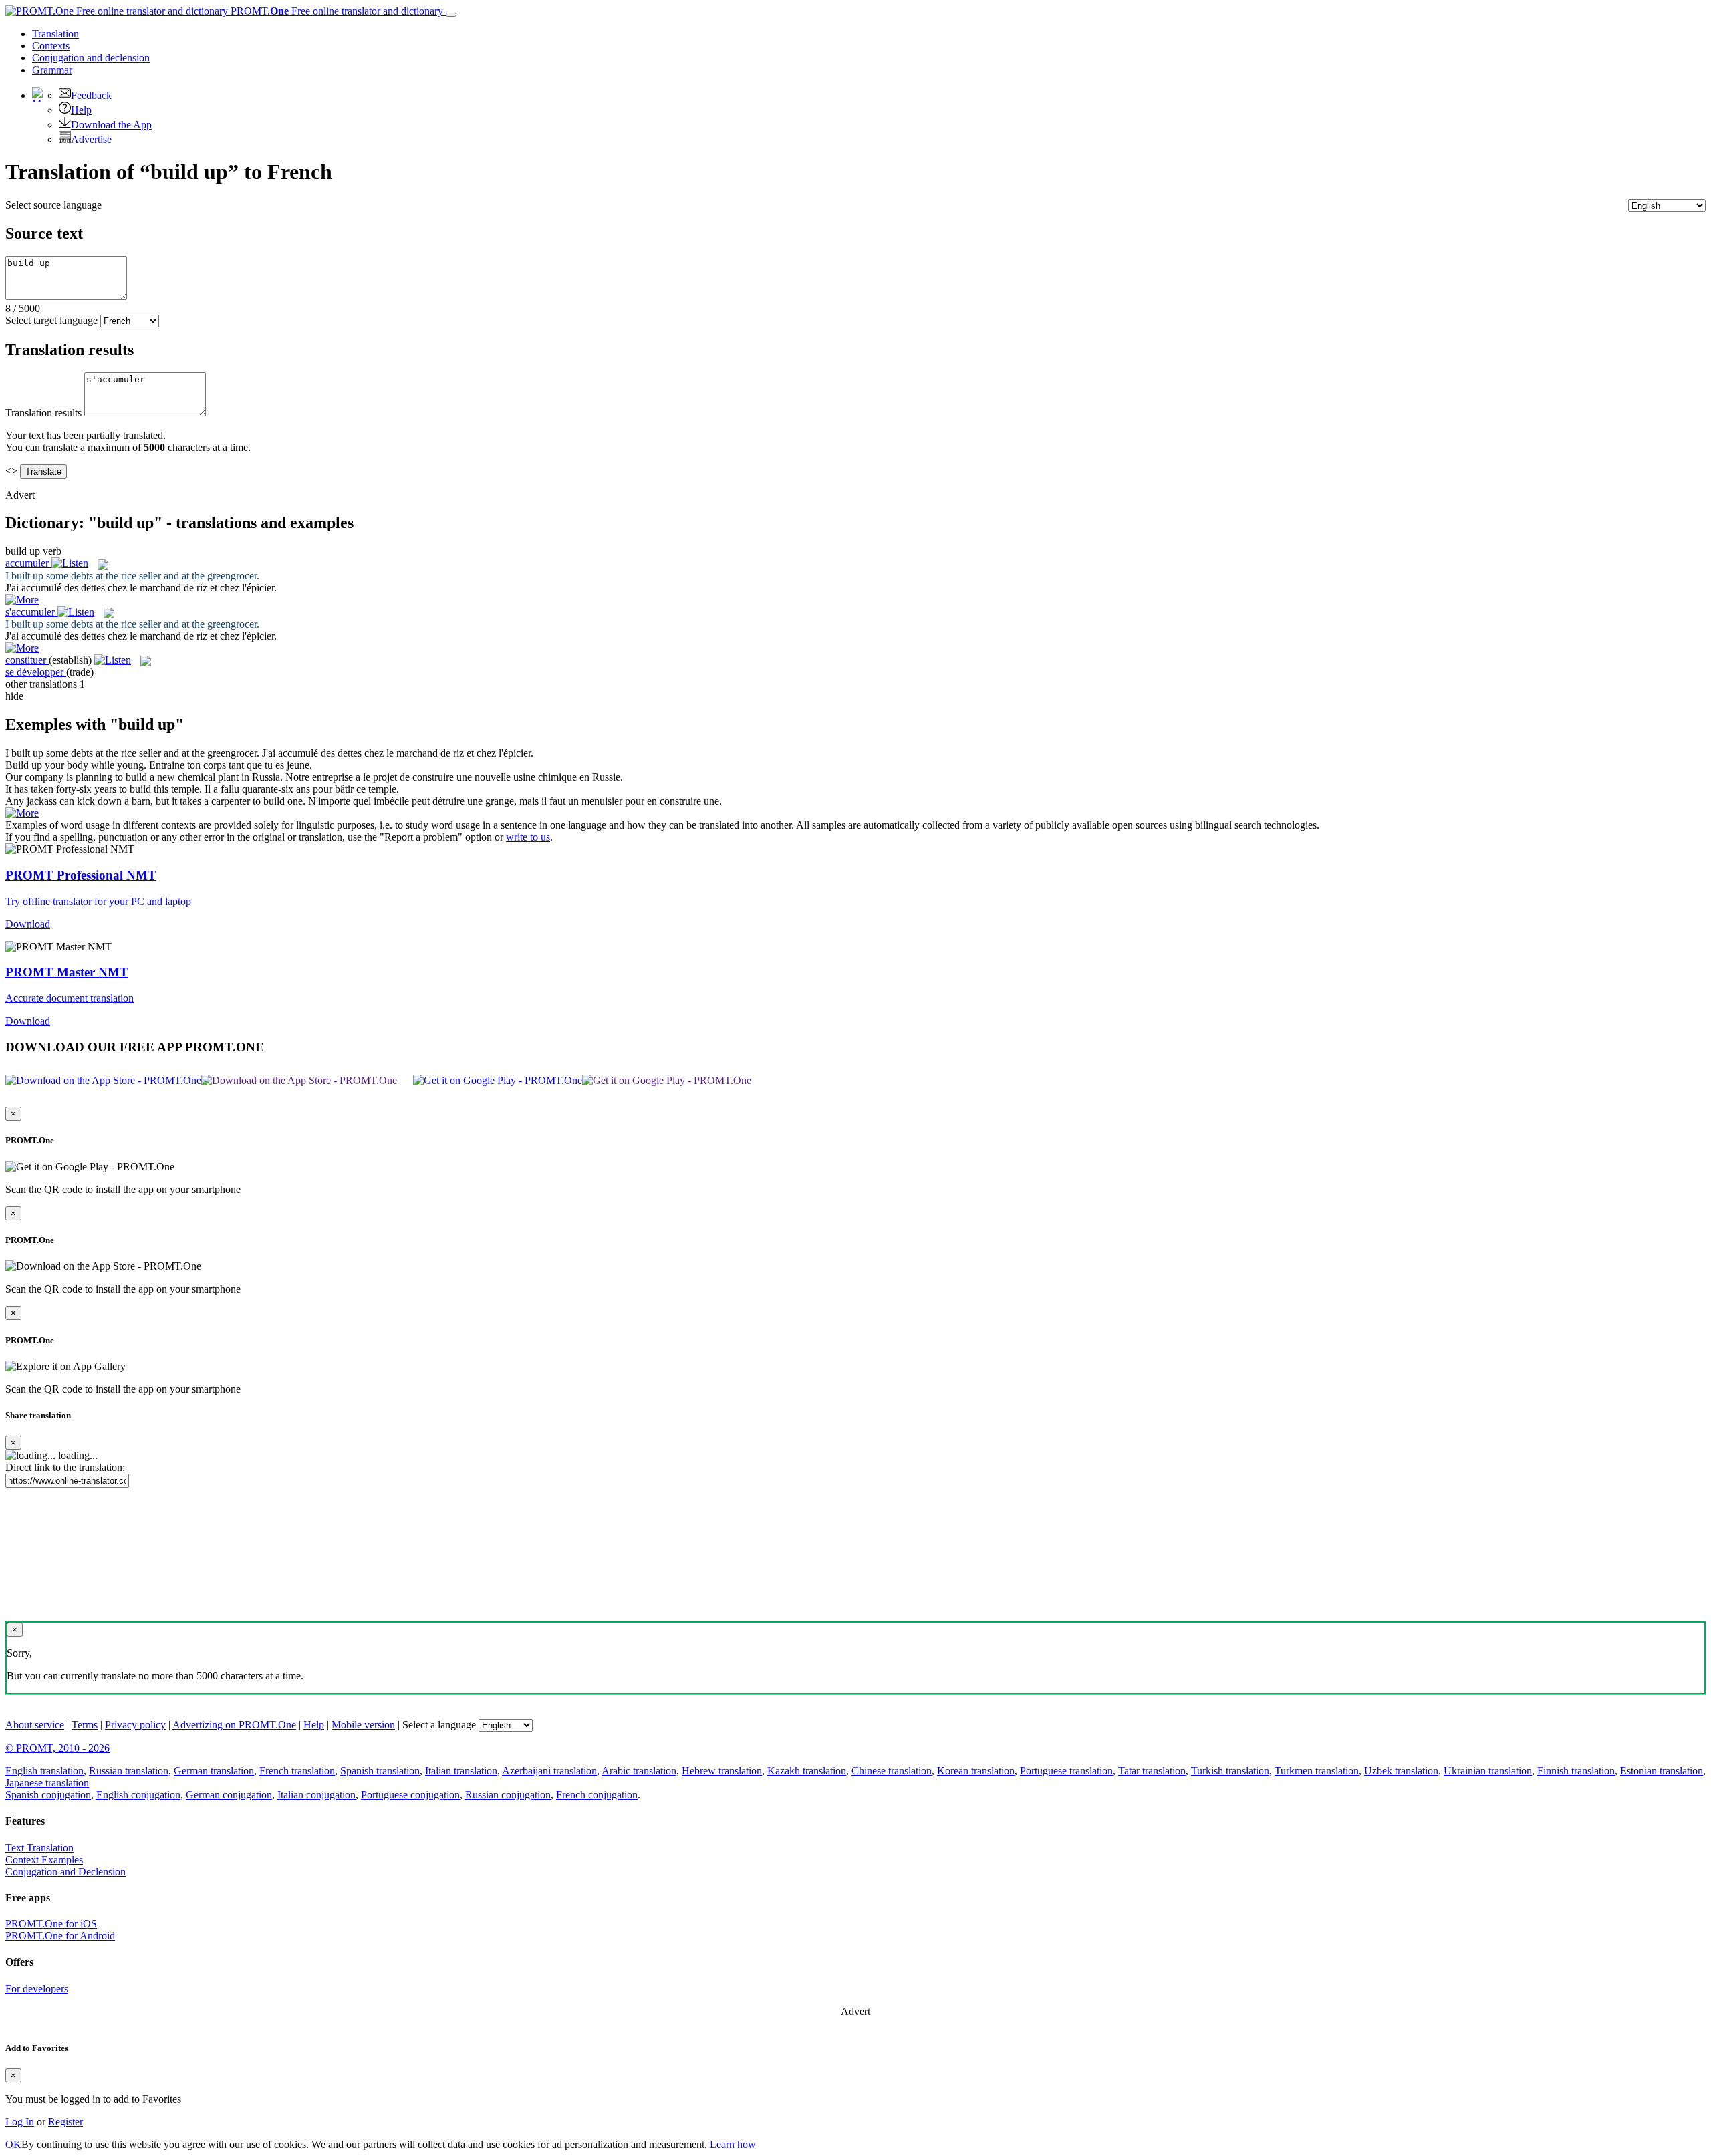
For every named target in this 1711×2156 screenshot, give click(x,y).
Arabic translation (639, 1771)
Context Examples (44, 1860)
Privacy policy (135, 1725)
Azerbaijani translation (549, 1771)
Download (28, 924)
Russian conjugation (508, 1795)
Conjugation (91, 58)
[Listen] (70, 563)
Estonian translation (1662, 1771)
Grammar (52, 70)
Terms (85, 1725)
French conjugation (597, 1795)
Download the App (111, 125)
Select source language (53, 205)
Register (65, 2122)
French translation (297, 1771)
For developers (37, 1989)
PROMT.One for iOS (51, 1924)
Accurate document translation (70, 998)
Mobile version (363, 1725)
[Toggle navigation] (451, 15)
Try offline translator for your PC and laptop (98, 901)
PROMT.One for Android (60, 1936)
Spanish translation (380, 1771)
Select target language (51, 320)
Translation (55, 34)
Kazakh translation (807, 1771)
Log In (20, 2122)
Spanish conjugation (48, 1795)
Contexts (51, 46)
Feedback (91, 95)
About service (35, 1725)
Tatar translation (1152, 1771)
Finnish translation (1576, 1771)
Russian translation (129, 1771)
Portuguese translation (1066, 1771)
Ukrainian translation (1488, 1771)
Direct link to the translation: (65, 1467)
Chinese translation (892, 1771)
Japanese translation (47, 1783)
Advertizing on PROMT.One (234, 1725)
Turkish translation (1230, 1771)
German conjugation (229, 1795)
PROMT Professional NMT (81, 875)
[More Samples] (22, 600)
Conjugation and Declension (65, 1872)
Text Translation (39, 1848)
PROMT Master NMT (67, 972)
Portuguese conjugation (410, 1795)
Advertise (91, 139)
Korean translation (976, 1771)
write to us (528, 837)
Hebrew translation (722, 1771)
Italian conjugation (316, 1795)
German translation (214, 1771)
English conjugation (138, 1795)
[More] (22, 813)
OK (13, 2144)
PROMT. (336, 11)
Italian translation (461, 1771)
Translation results (43, 413)
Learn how (733, 2144)
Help (81, 110)
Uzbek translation (1401, 1771)
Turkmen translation (1317, 1771)
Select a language (439, 1725)
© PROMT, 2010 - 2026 (57, 1748)
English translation (44, 1771)
